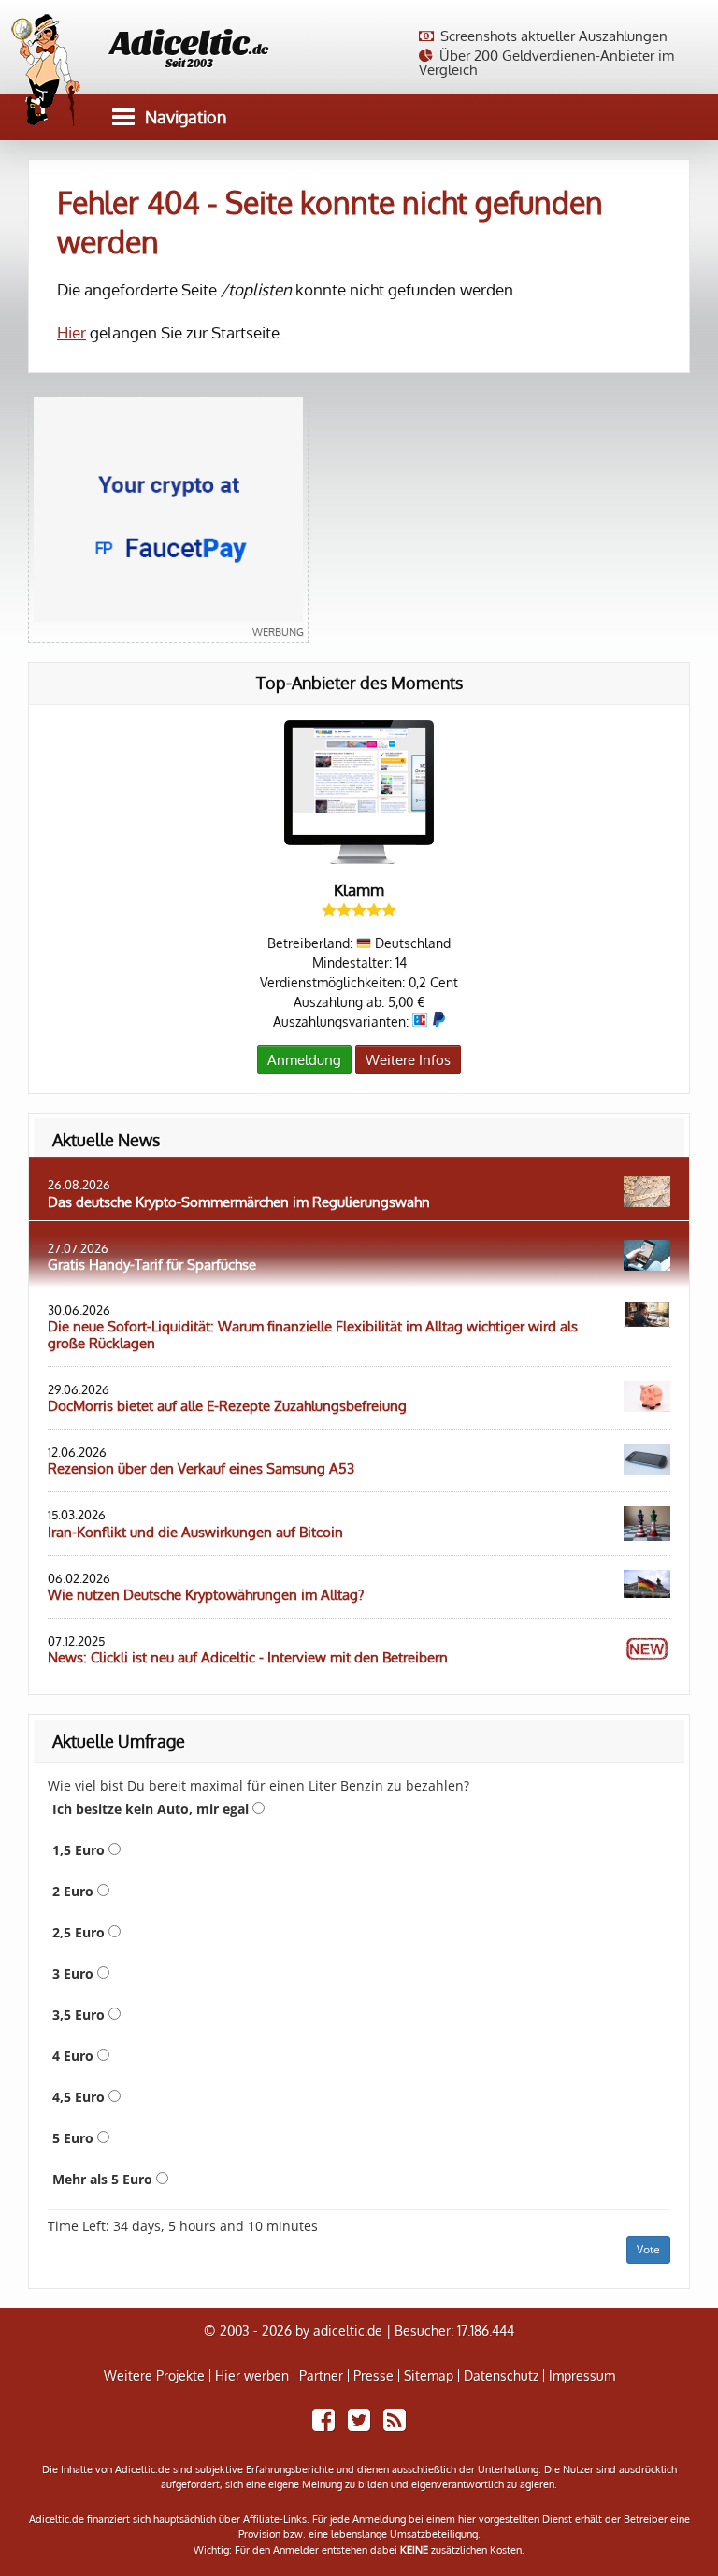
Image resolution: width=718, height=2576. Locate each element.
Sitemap (429, 2376)
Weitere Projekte (154, 2376)
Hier (72, 332)
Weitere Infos (408, 1060)
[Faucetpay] (168, 518)
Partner (321, 2376)
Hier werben (252, 2376)
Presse (373, 2376)
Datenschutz (501, 2376)
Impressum (582, 2376)
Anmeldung (304, 1060)
